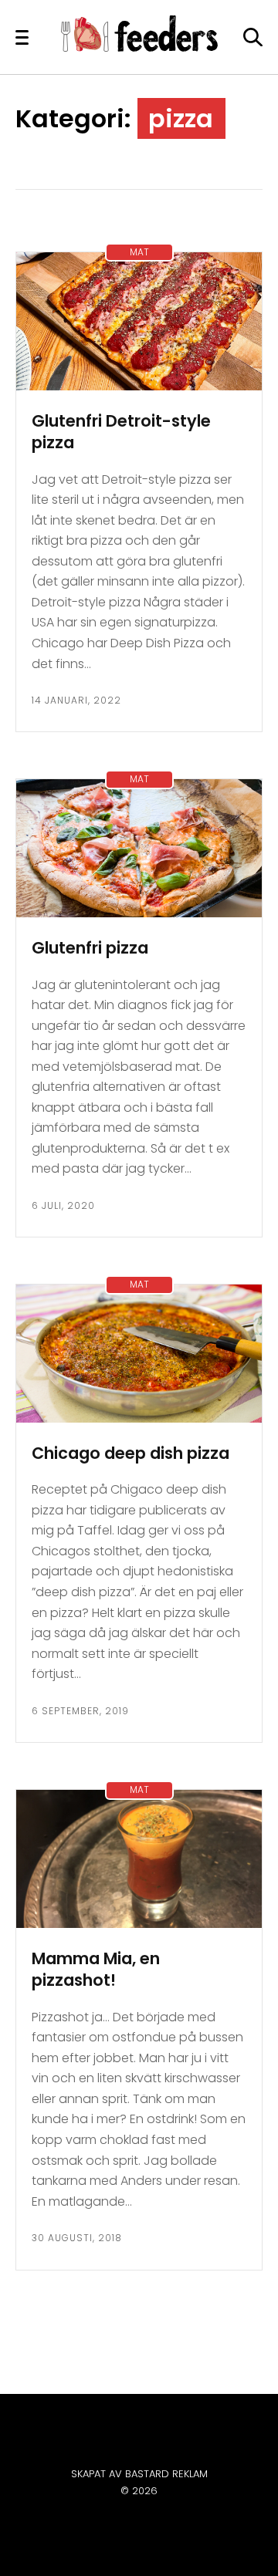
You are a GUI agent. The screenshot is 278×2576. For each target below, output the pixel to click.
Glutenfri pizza (90, 948)
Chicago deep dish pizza (131, 1453)
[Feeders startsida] (139, 47)
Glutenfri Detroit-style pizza (121, 432)
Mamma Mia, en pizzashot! (96, 1970)
